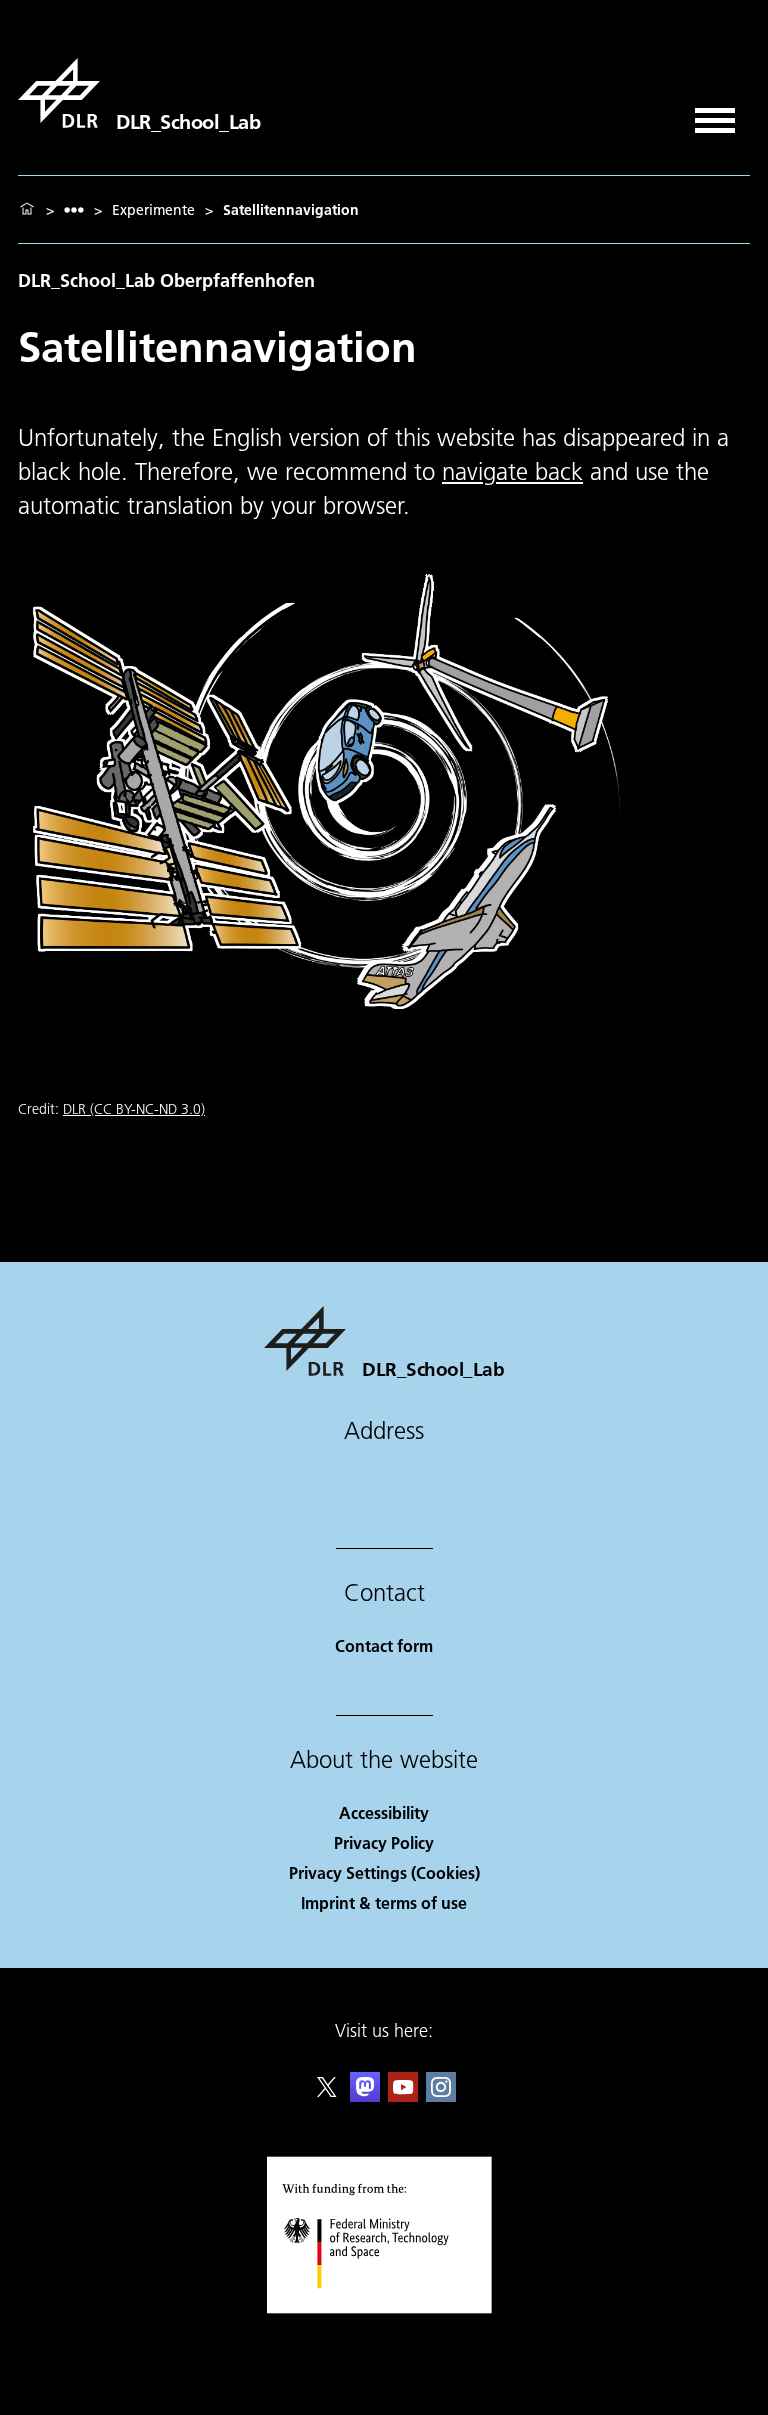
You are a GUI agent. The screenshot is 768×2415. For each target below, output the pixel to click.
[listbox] (74, 209)
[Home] (27, 210)
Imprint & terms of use (384, 1902)
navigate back (512, 471)
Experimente (153, 210)
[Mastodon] (365, 2095)
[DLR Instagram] (441, 2095)
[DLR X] (327, 2095)
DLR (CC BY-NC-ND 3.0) (134, 1109)
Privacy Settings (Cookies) (384, 1872)
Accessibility (384, 1812)
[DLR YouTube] (403, 2095)
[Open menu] (715, 113)
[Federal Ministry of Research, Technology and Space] (384, 2308)
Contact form (384, 1645)
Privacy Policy (384, 1842)
